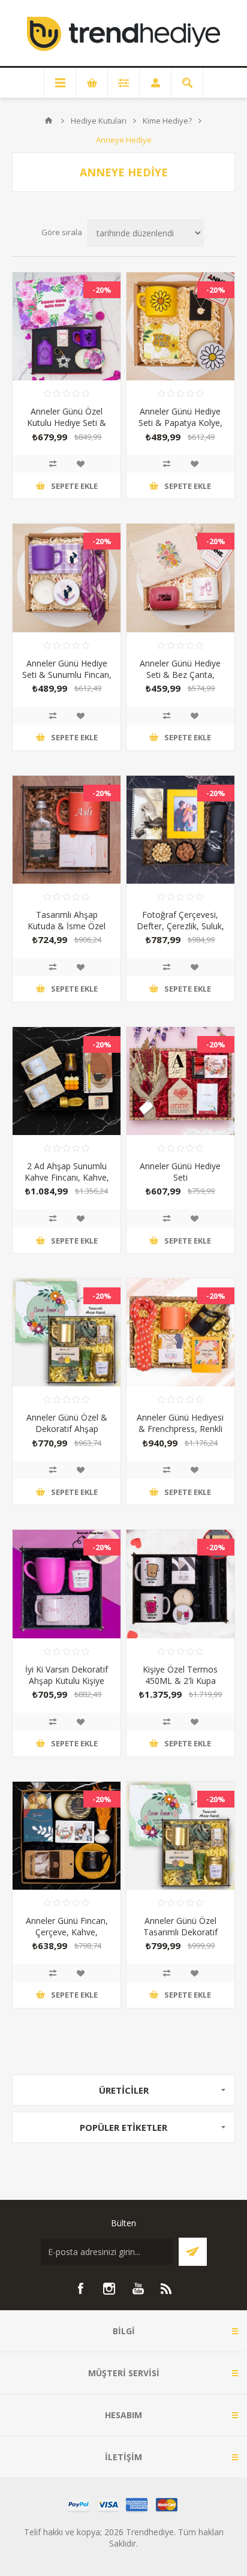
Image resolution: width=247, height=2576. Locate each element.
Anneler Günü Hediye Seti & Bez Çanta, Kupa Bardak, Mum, (180, 675)
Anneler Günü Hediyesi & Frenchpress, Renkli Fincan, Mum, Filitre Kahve (180, 1434)
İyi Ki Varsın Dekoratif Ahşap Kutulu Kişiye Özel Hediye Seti (67, 1681)
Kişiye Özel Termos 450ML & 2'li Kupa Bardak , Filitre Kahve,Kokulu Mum (180, 1686)
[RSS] (167, 2289)
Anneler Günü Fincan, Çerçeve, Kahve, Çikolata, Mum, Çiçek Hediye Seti (67, 1938)
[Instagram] (109, 2289)
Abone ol (193, 2252)
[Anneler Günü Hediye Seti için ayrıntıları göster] (180, 1081)
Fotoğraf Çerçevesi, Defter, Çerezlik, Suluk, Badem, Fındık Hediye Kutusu (180, 932)
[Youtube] (138, 2289)
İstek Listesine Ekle (80, 464)
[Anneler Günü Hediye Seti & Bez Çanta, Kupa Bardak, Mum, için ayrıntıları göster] (180, 578)
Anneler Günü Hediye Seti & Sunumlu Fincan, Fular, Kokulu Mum (67, 675)
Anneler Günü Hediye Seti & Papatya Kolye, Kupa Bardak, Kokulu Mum (180, 428)
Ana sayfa (49, 121)
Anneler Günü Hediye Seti (180, 1172)
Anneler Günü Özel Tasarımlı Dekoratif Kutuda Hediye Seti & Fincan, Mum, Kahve (180, 1938)
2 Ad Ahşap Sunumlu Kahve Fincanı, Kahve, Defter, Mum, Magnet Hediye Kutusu (67, 1183)
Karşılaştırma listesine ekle (53, 464)
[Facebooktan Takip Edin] (80, 2289)
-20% (102, 290)
